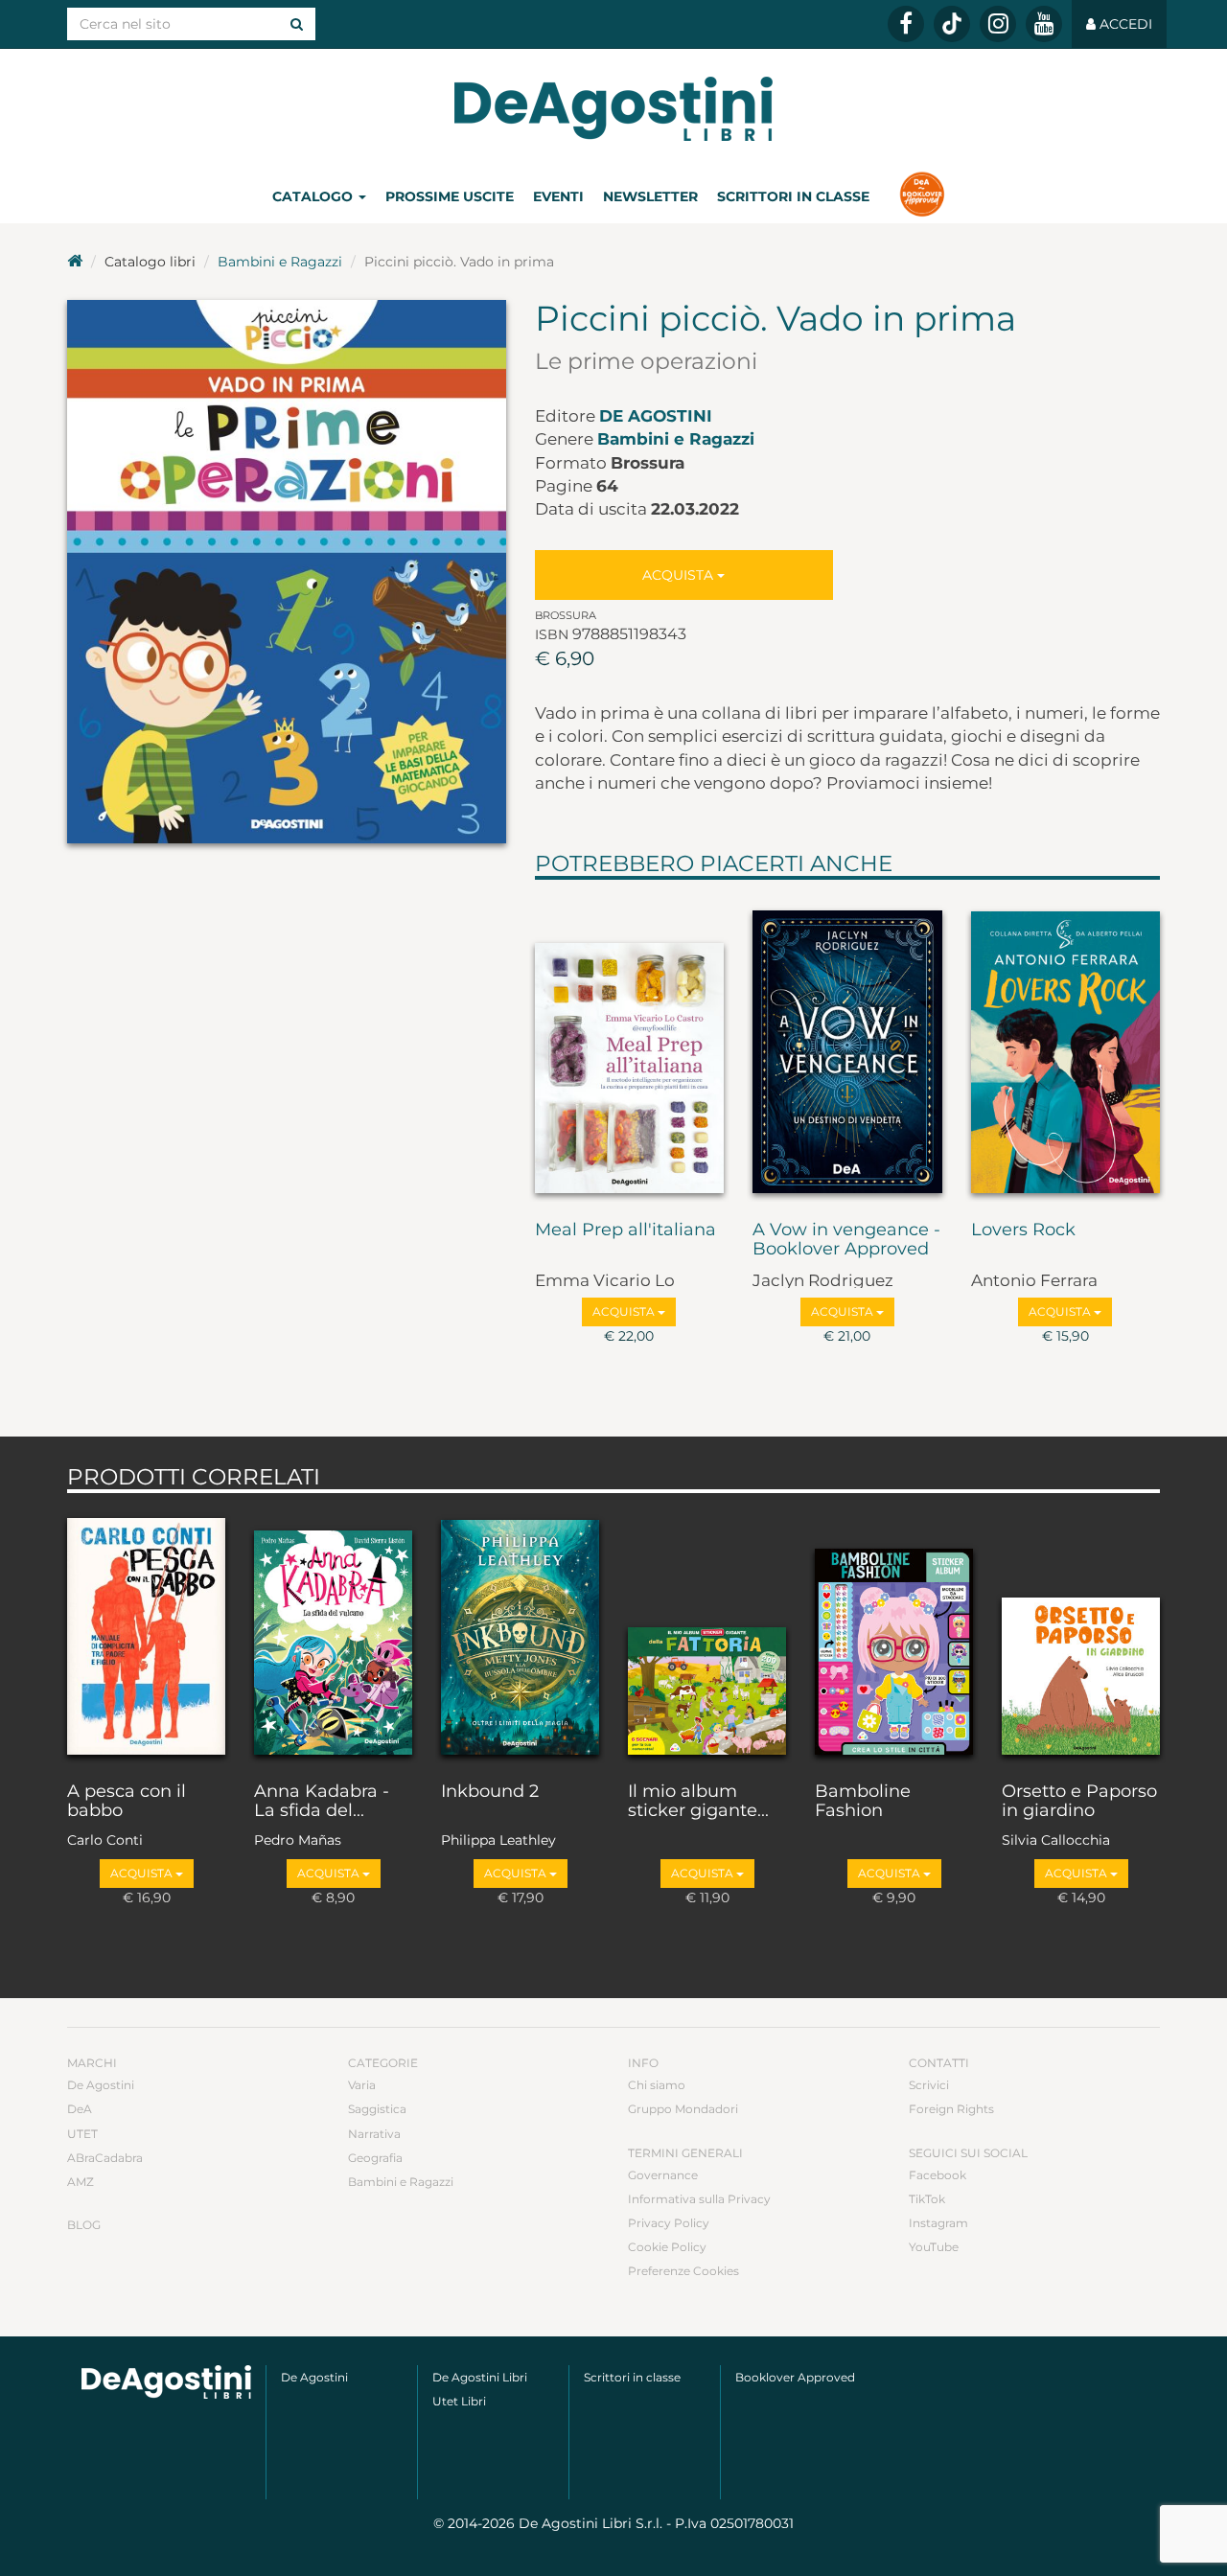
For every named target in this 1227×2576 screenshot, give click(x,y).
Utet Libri (459, 2401)
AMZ (81, 2182)
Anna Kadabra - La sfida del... (322, 1802)
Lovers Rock (1023, 1230)
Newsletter (650, 196)
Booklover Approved (795, 2377)
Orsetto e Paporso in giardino (1079, 1802)
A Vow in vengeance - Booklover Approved (846, 1240)
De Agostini (656, 416)
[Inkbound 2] (520, 1633)
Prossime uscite (450, 196)
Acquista (680, 575)
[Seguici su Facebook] (906, 24)
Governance (663, 2175)
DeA (80, 2109)
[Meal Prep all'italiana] (630, 1046)
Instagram (938, 2223)
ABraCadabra (105, 2158)
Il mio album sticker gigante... (698, 1802)
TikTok (927, 2199)
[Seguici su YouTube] (1044, 24)
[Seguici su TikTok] (952, 24)
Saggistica (377, 2109)
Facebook (938, 2175)
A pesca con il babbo (127, 1802)
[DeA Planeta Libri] (166, 2382)
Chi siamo (657, 2085)
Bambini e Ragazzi (280, 262)
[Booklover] (922, 196)
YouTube (934, 2247)
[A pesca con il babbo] (146, 1633)
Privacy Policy (669, 2223)
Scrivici (929, 2085)
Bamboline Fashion (863, 1802)
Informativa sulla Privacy (699, 2199)
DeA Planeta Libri (613, 109)
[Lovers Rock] (1066, 1046)
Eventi (558, 196)
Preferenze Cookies (683, 2271)
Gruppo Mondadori (683, 2109)
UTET (82, 2134)
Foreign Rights (951, 2109)
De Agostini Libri (480, 2377)
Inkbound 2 (490, 1792)
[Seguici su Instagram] (998, 24)
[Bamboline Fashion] (894, 1633)
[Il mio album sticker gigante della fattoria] (707, 1633)
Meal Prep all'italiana (625, 1230)
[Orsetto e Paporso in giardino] (1081, 1633)
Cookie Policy (667, 2247)
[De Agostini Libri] (75, 262)
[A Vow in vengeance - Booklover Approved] (847, 1046)
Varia (362, 2085)
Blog (84, 2225)
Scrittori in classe (793, 196)
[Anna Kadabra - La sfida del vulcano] (333, 1633)
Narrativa (374, 2134)
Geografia (375, 2158)
